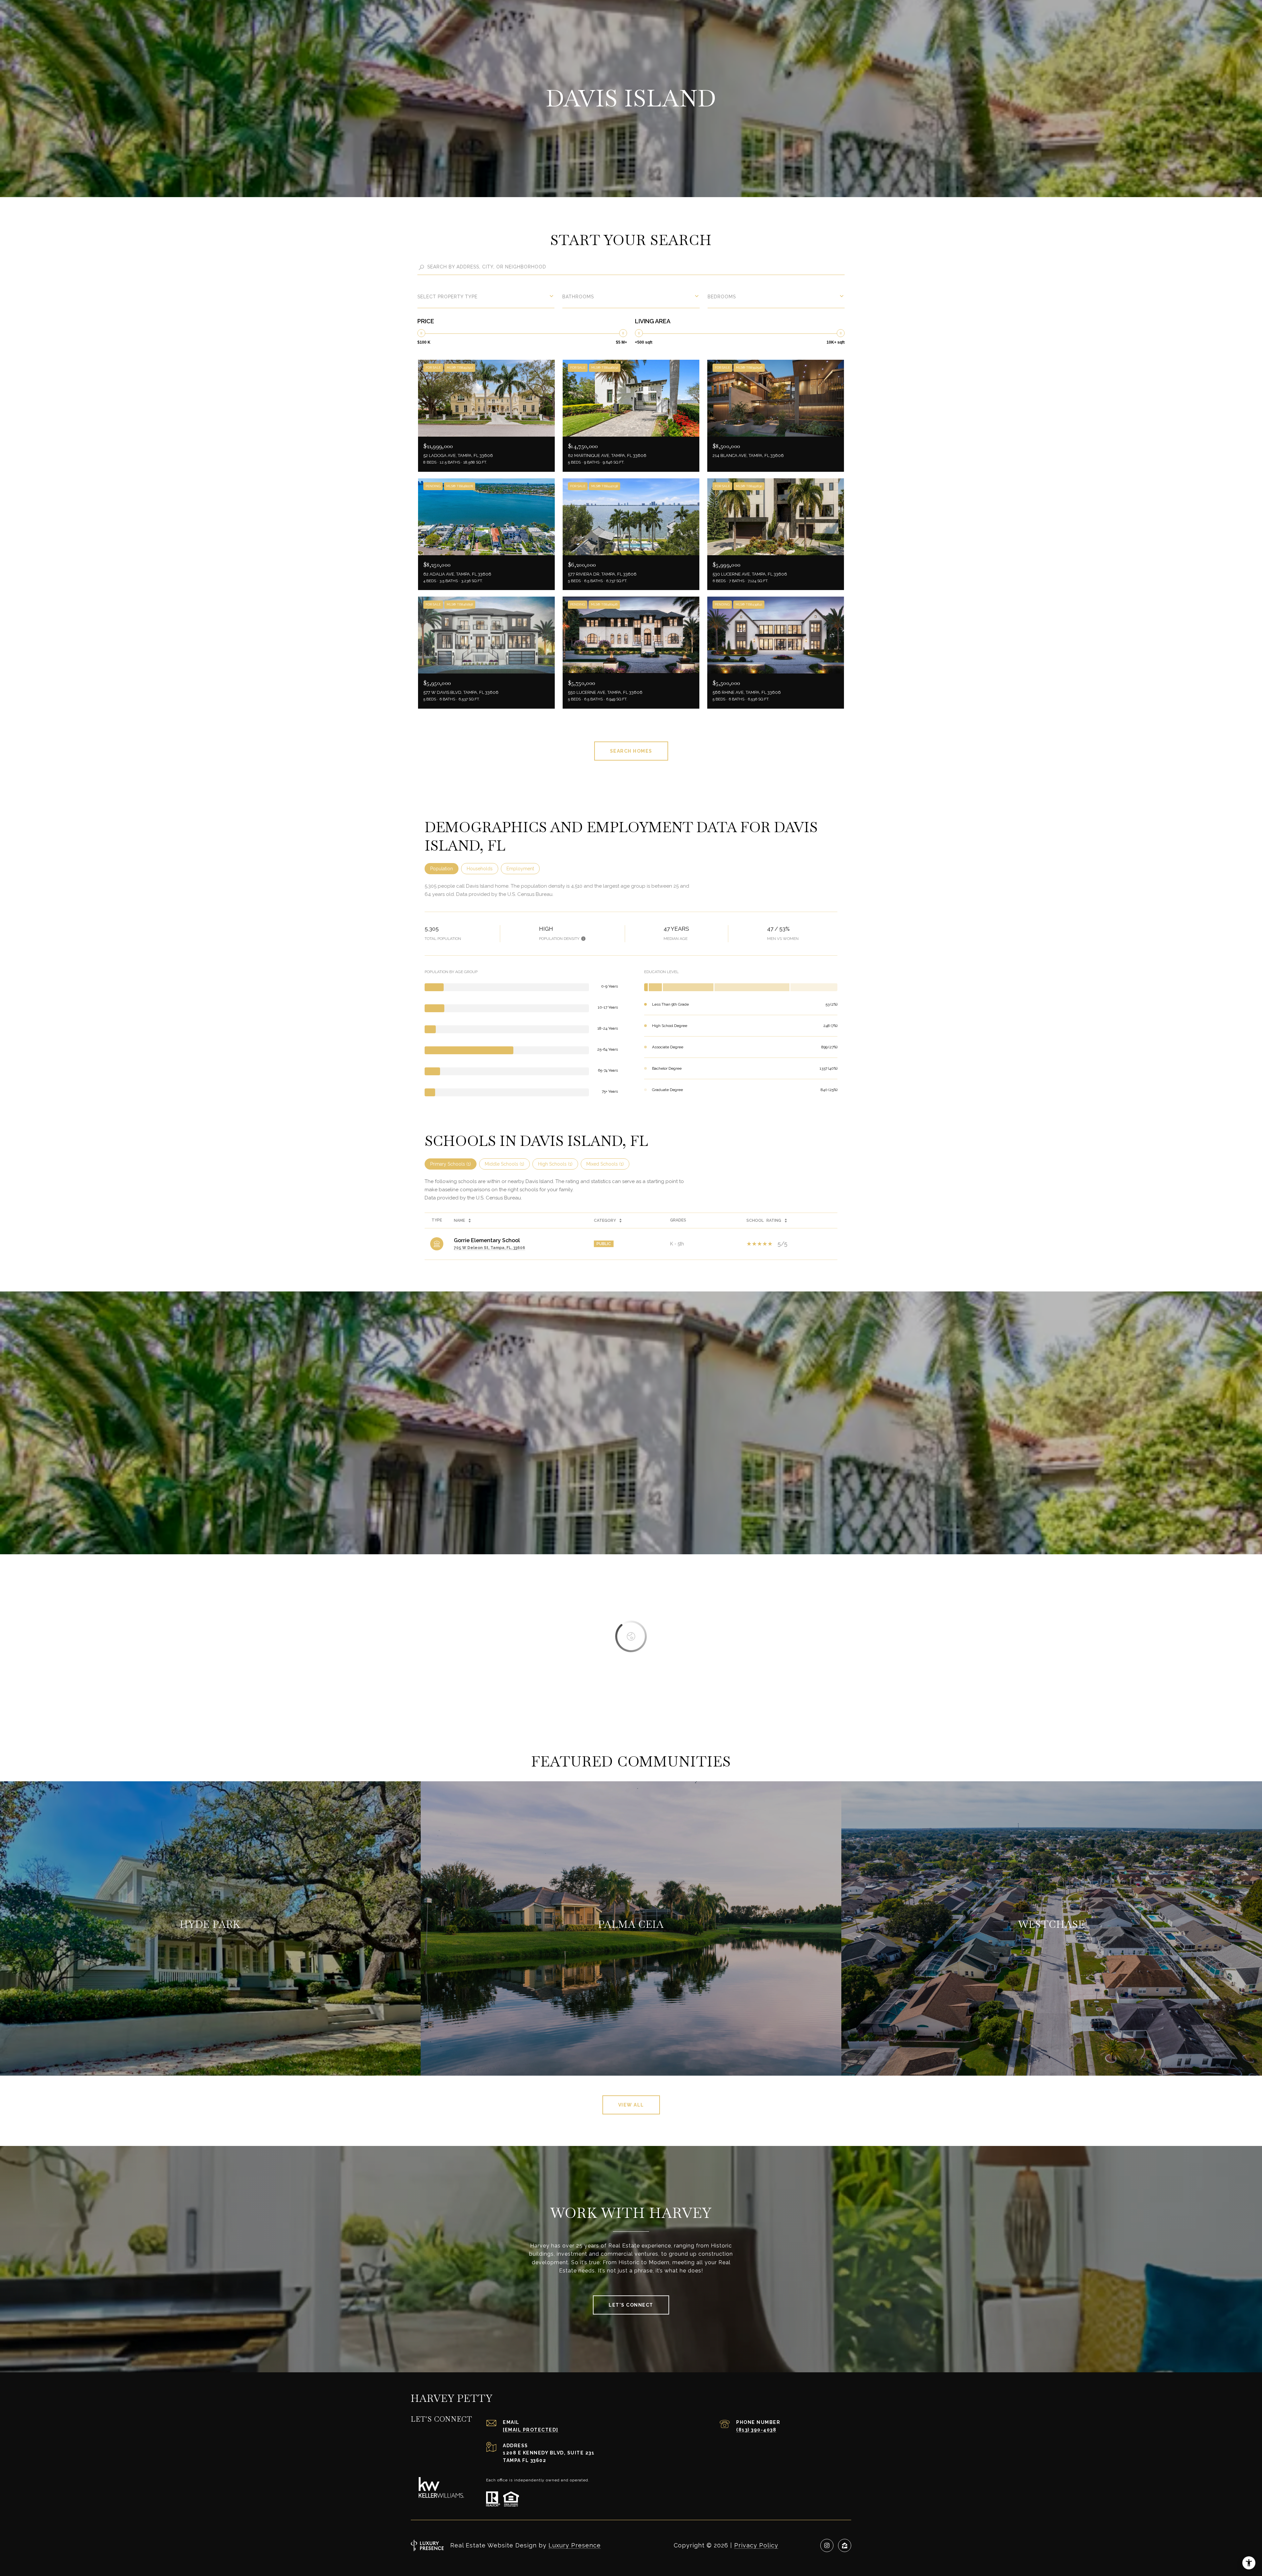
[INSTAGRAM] (827, 2545)
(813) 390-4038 (756, 2430)
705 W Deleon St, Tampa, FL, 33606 (490, 1248)
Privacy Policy (756, 2545)
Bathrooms (578, 297)
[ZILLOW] (845, 2545)
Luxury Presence (575, 2545)
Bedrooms (722, 297)
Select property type (447, 297)
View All (631, 2105)
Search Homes (631, 751)
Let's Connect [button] (631, 2305)
